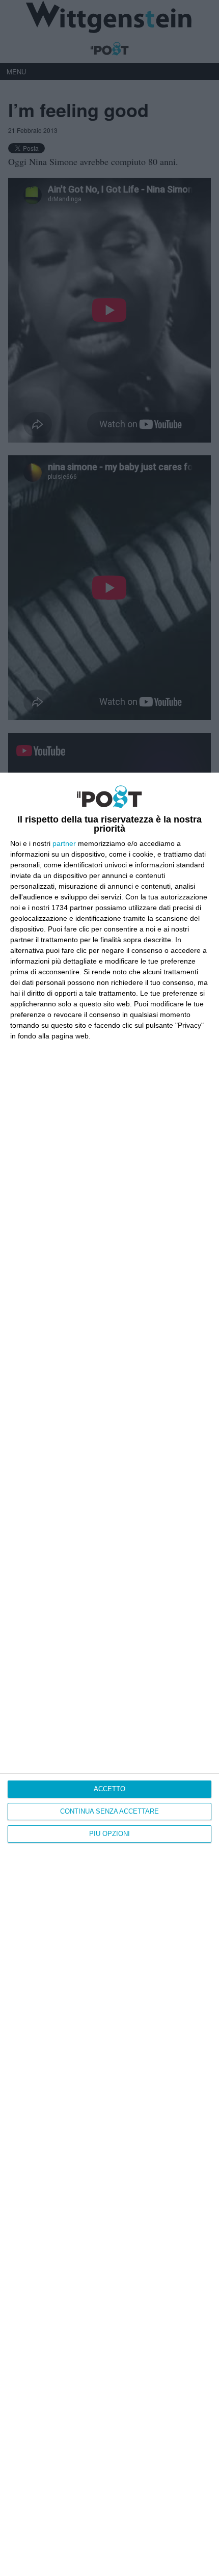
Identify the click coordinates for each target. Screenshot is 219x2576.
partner (64, 843)
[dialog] (109, 1674)
